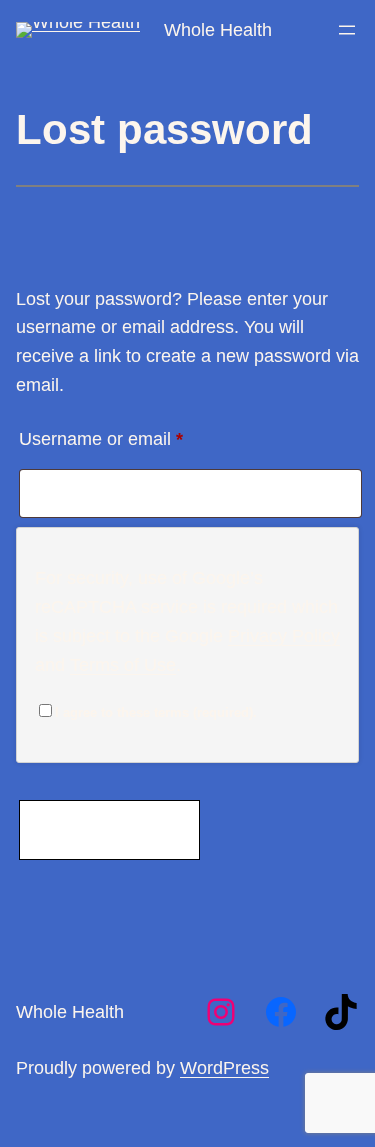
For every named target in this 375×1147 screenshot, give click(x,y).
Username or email (137, 438)
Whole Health (218, 30)
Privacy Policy (284, 636)
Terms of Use (123, 665)
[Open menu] (347, 30)
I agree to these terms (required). (156, 712)
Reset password (109, 829)
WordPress (224, 1068)
